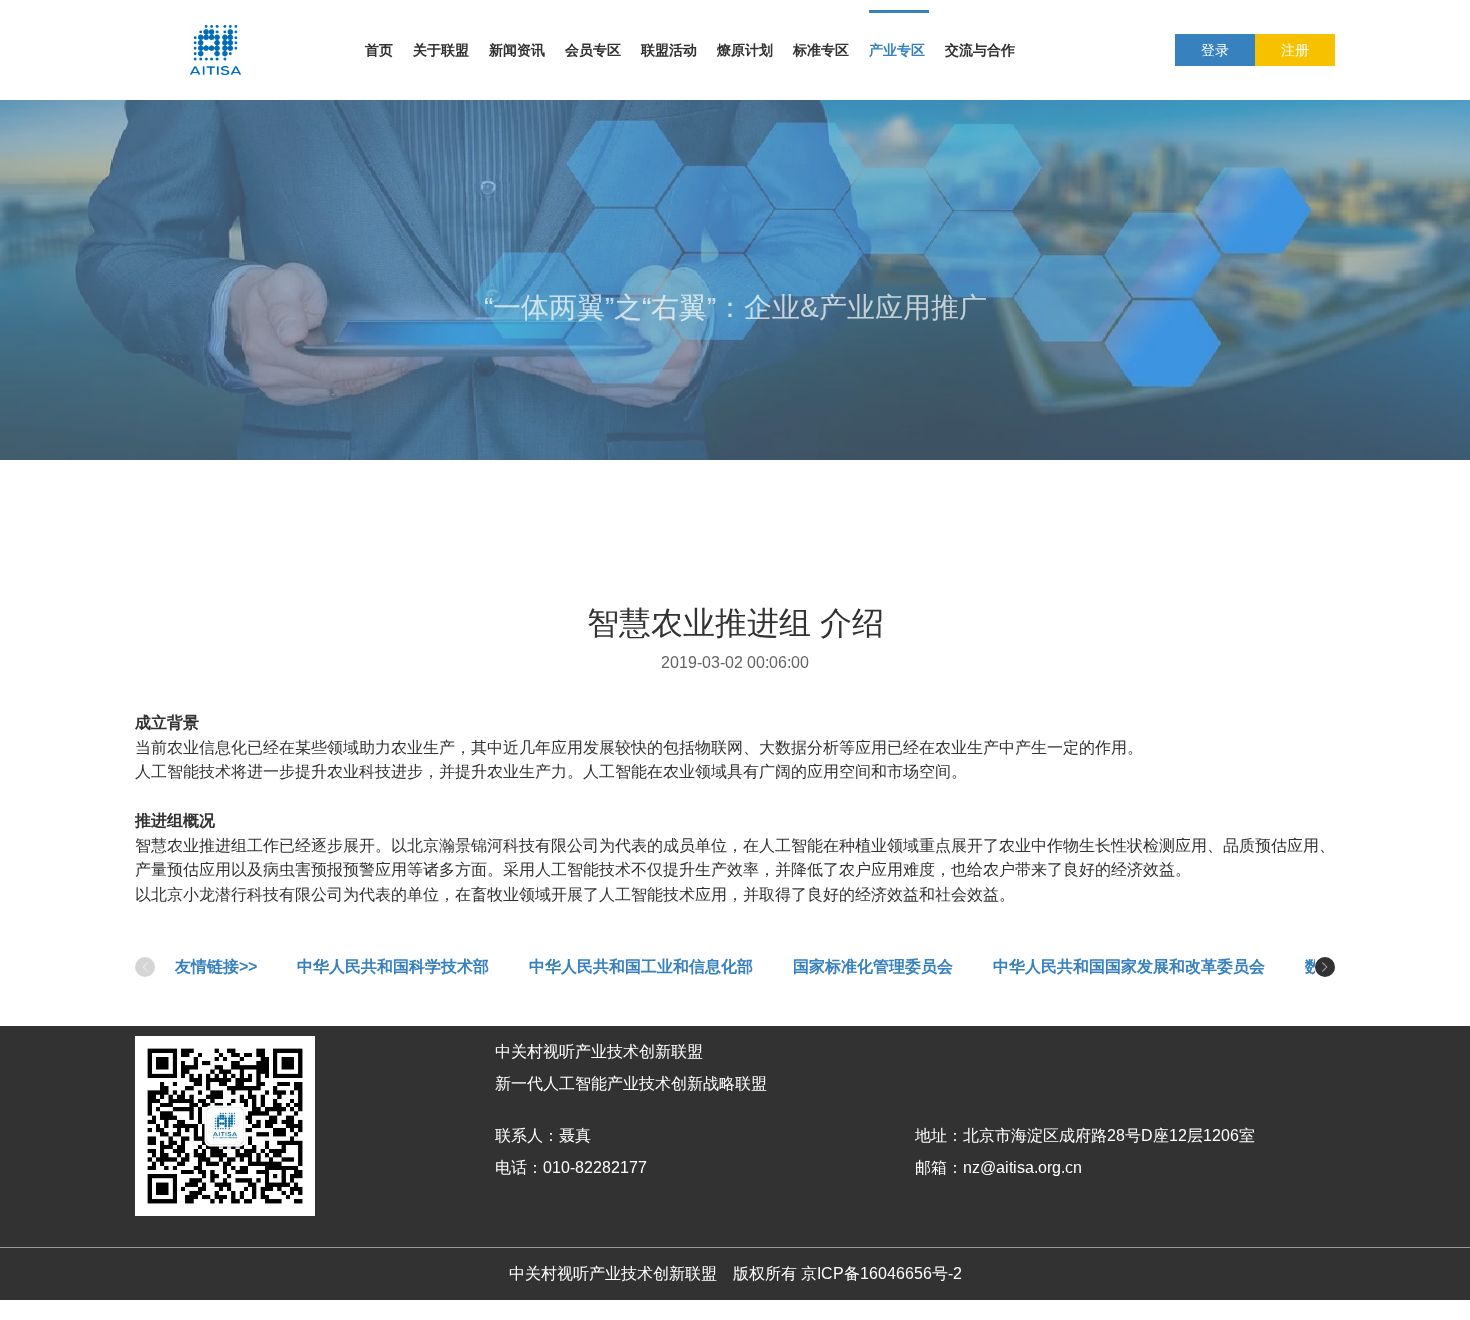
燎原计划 (745, 50)
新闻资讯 (517, 50)
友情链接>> (216, 966)
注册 (1295, 50)
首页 (379, 50)
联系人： (527, 1135)
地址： (939, 1135)
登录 (1215, 50)
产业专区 (897, 50)
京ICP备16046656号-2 (881, 1273)
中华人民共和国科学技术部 (393, 966)
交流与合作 (980, 50)
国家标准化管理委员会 (873, 966)
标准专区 (821, 50)
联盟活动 (669, 50)
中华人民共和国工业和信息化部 (641, 966)
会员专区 (593, 50)
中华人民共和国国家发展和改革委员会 (1129, 966)
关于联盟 (441, 50)
